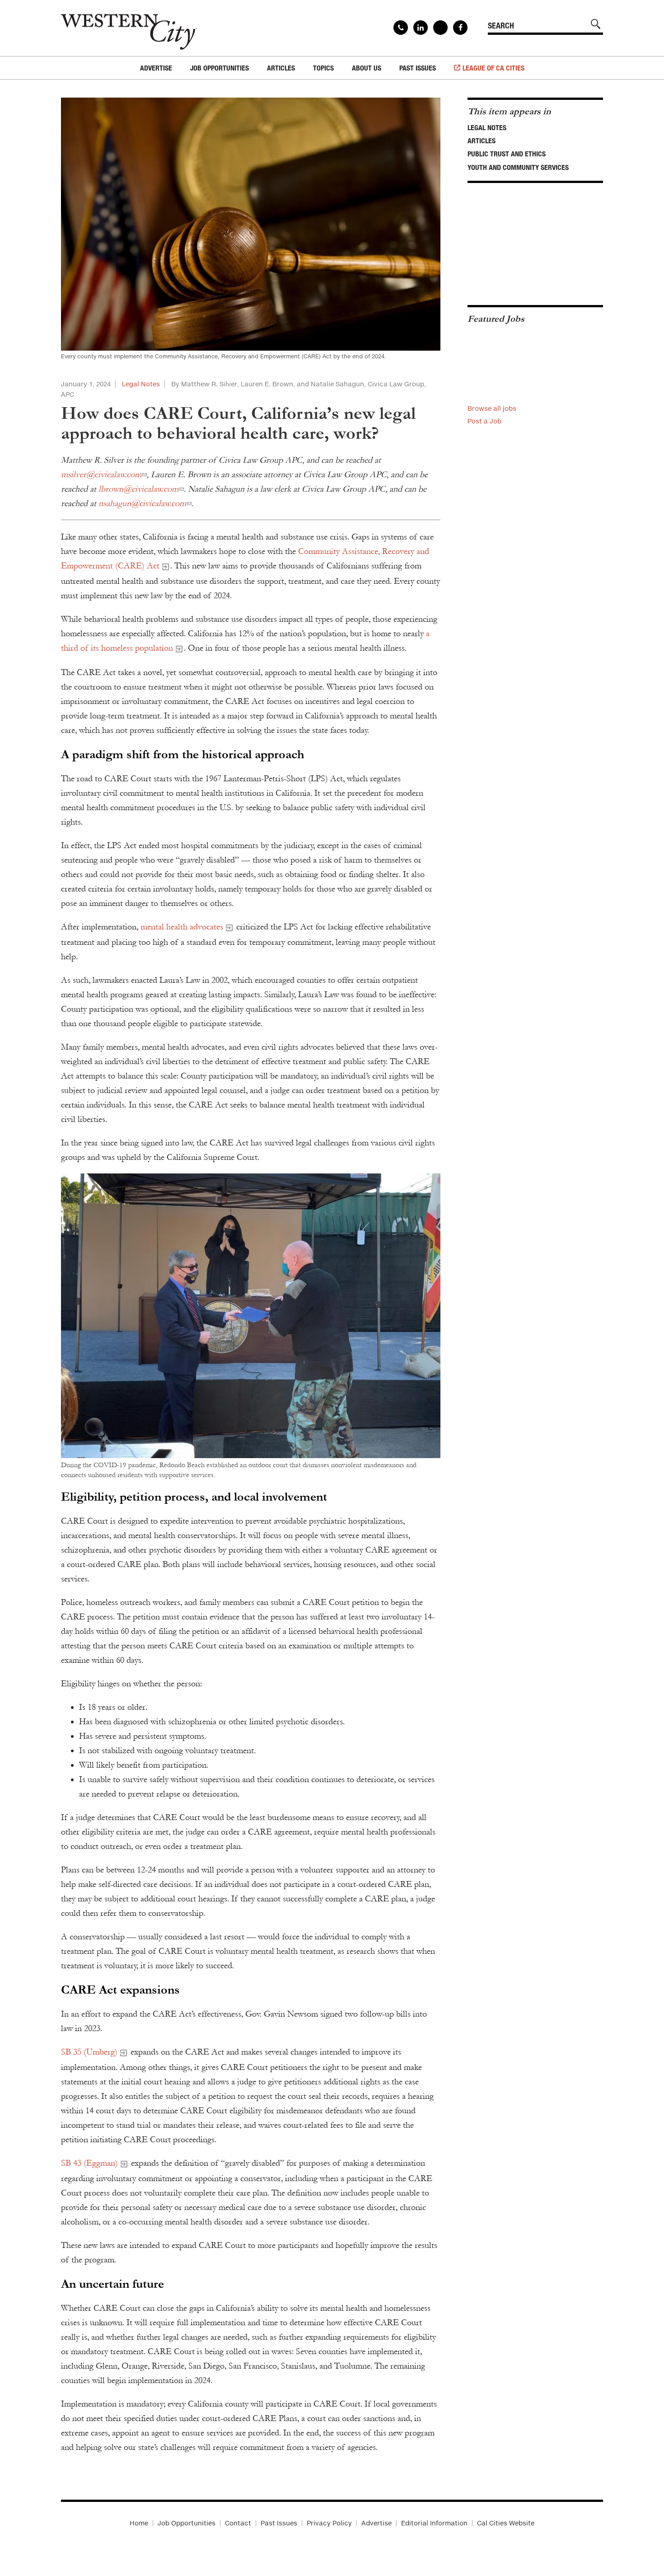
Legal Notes (141, 384)
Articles (482, 141)
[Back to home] (129, 28)
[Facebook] (460, 28)
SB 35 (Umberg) (89, 2052)
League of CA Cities (493, 68)
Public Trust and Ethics (507, 154)
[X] (440, 28)
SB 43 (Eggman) (89, 2163)
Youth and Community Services (518, 167)
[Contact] (401, 28)
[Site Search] (596, 24)
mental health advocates (182, 927)
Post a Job (484, 421)
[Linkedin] (421, 28)
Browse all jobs (492, 408)
